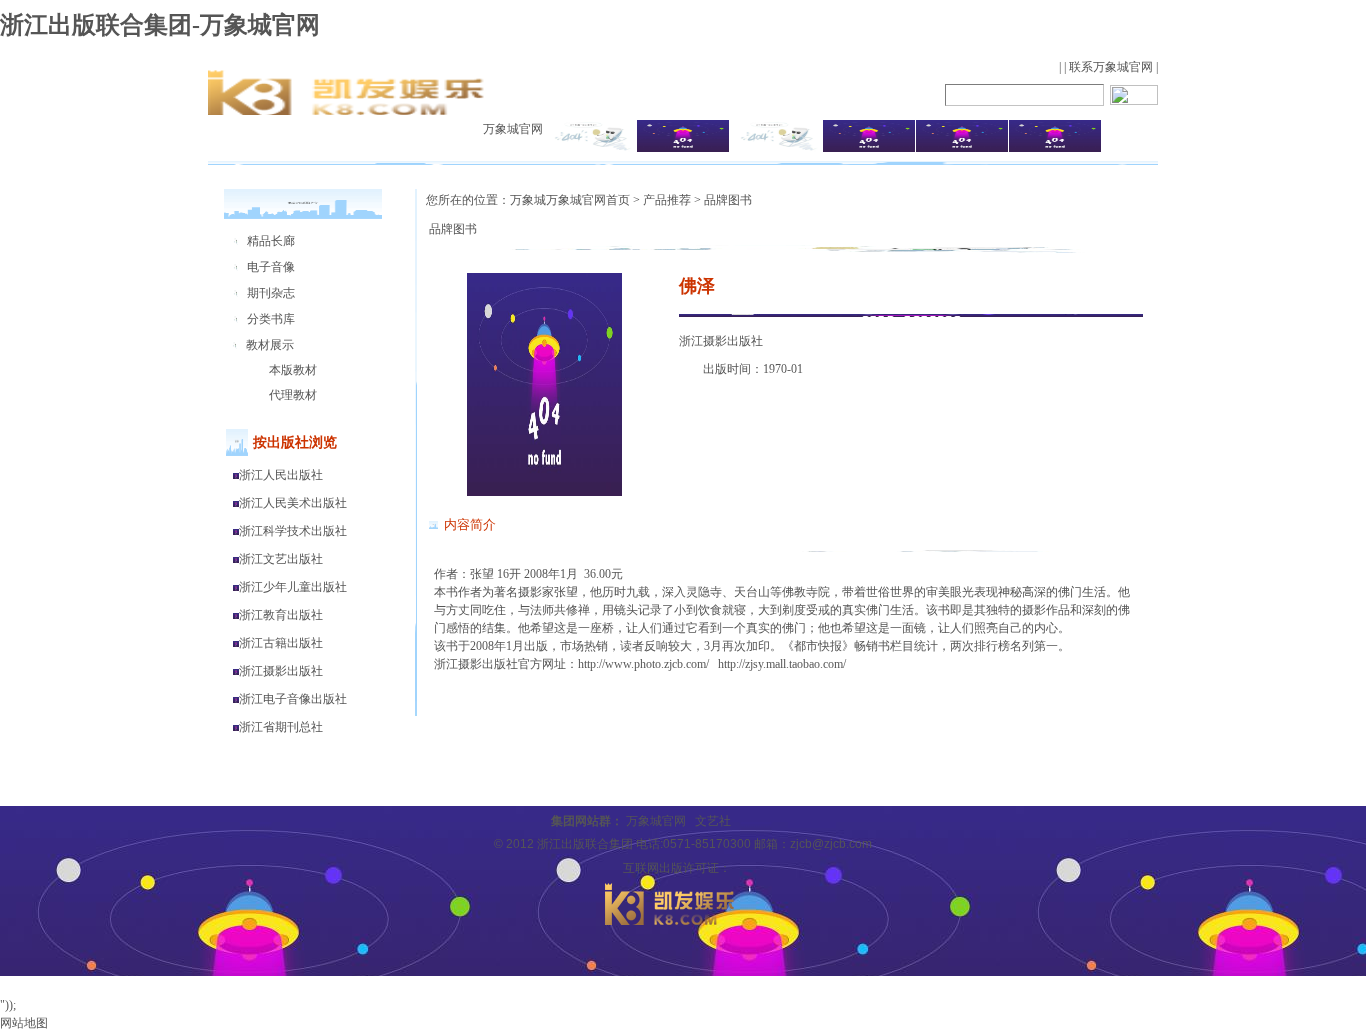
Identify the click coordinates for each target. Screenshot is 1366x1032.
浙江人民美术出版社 (293, 503)
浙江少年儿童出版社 (293, 587)
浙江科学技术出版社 (293, 531)
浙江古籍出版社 (281, 643)
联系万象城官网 (1111, 67)
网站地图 (24, 1023)
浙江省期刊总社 (281, 727)
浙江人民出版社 (281, 475)
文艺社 (713, 821)
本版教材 (293, 370)
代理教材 (293, 395)
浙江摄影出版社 (281, 671)
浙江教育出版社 (281, 615)
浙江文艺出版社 (281, 559)
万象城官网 (513, 129)
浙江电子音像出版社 (293, 699)
